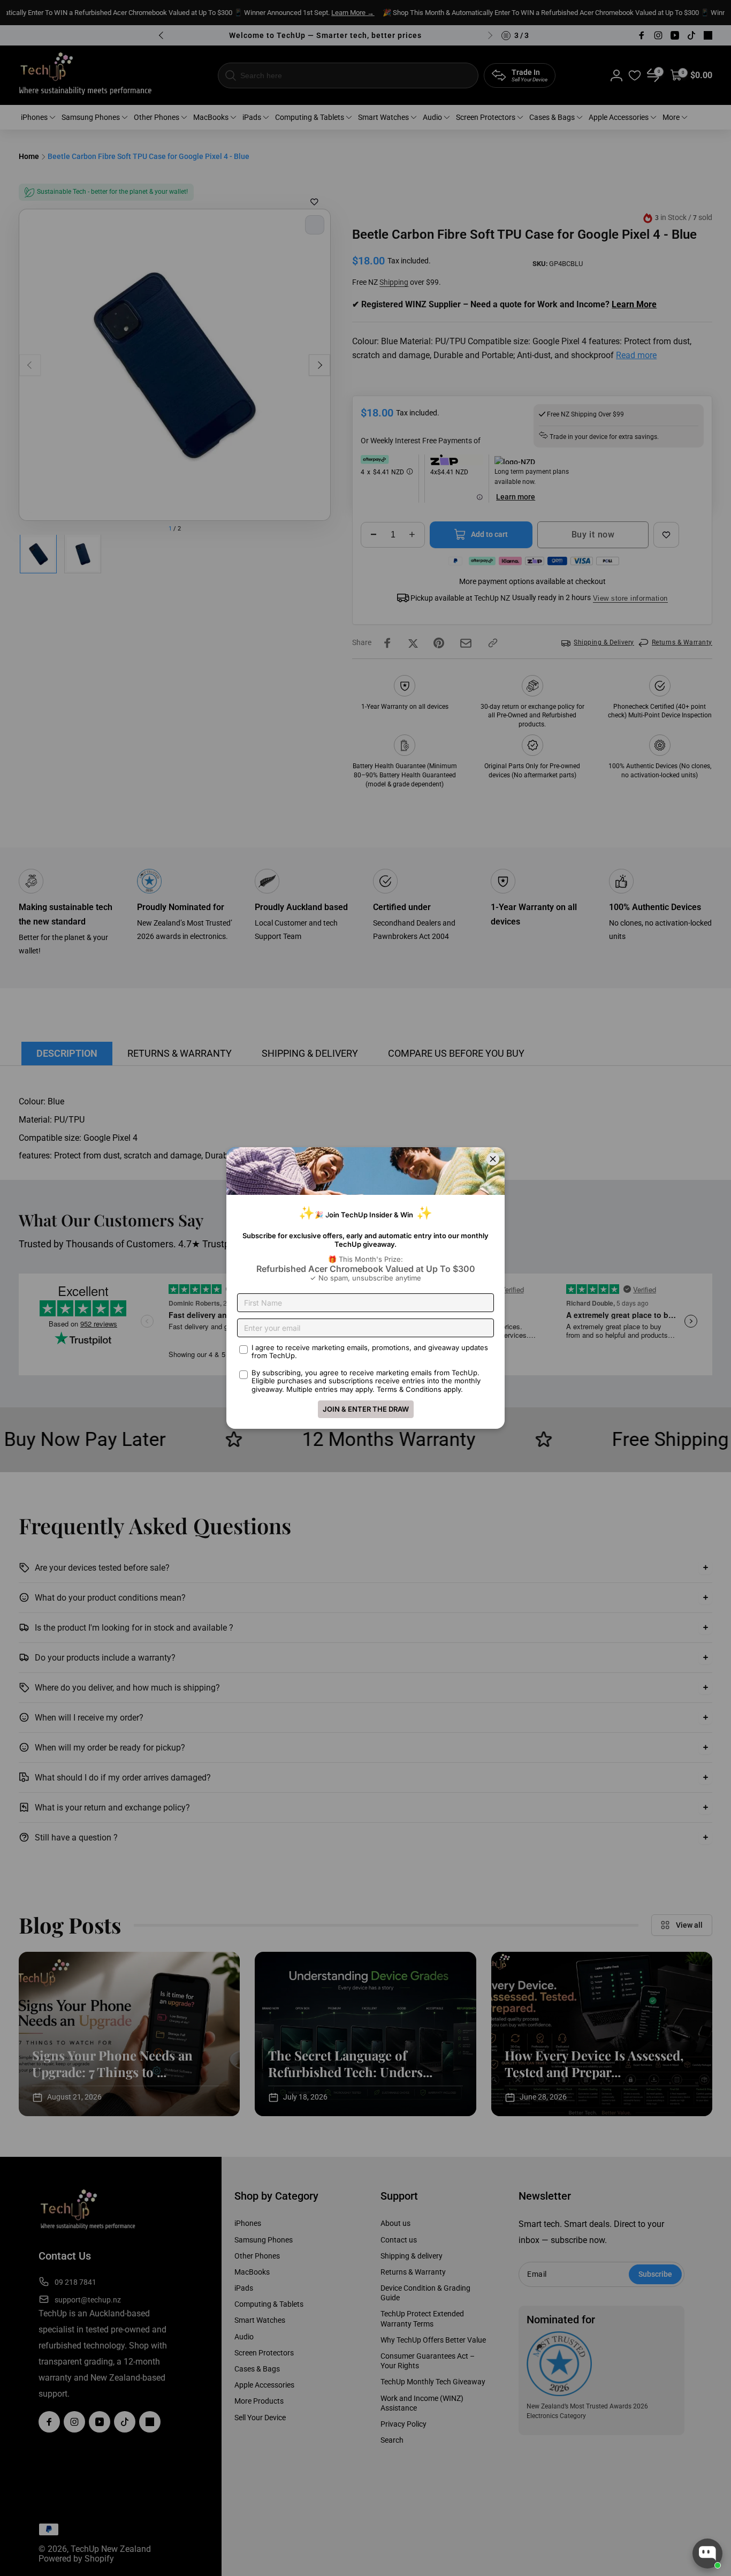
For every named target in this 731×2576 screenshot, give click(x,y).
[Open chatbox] (707, 2554)
